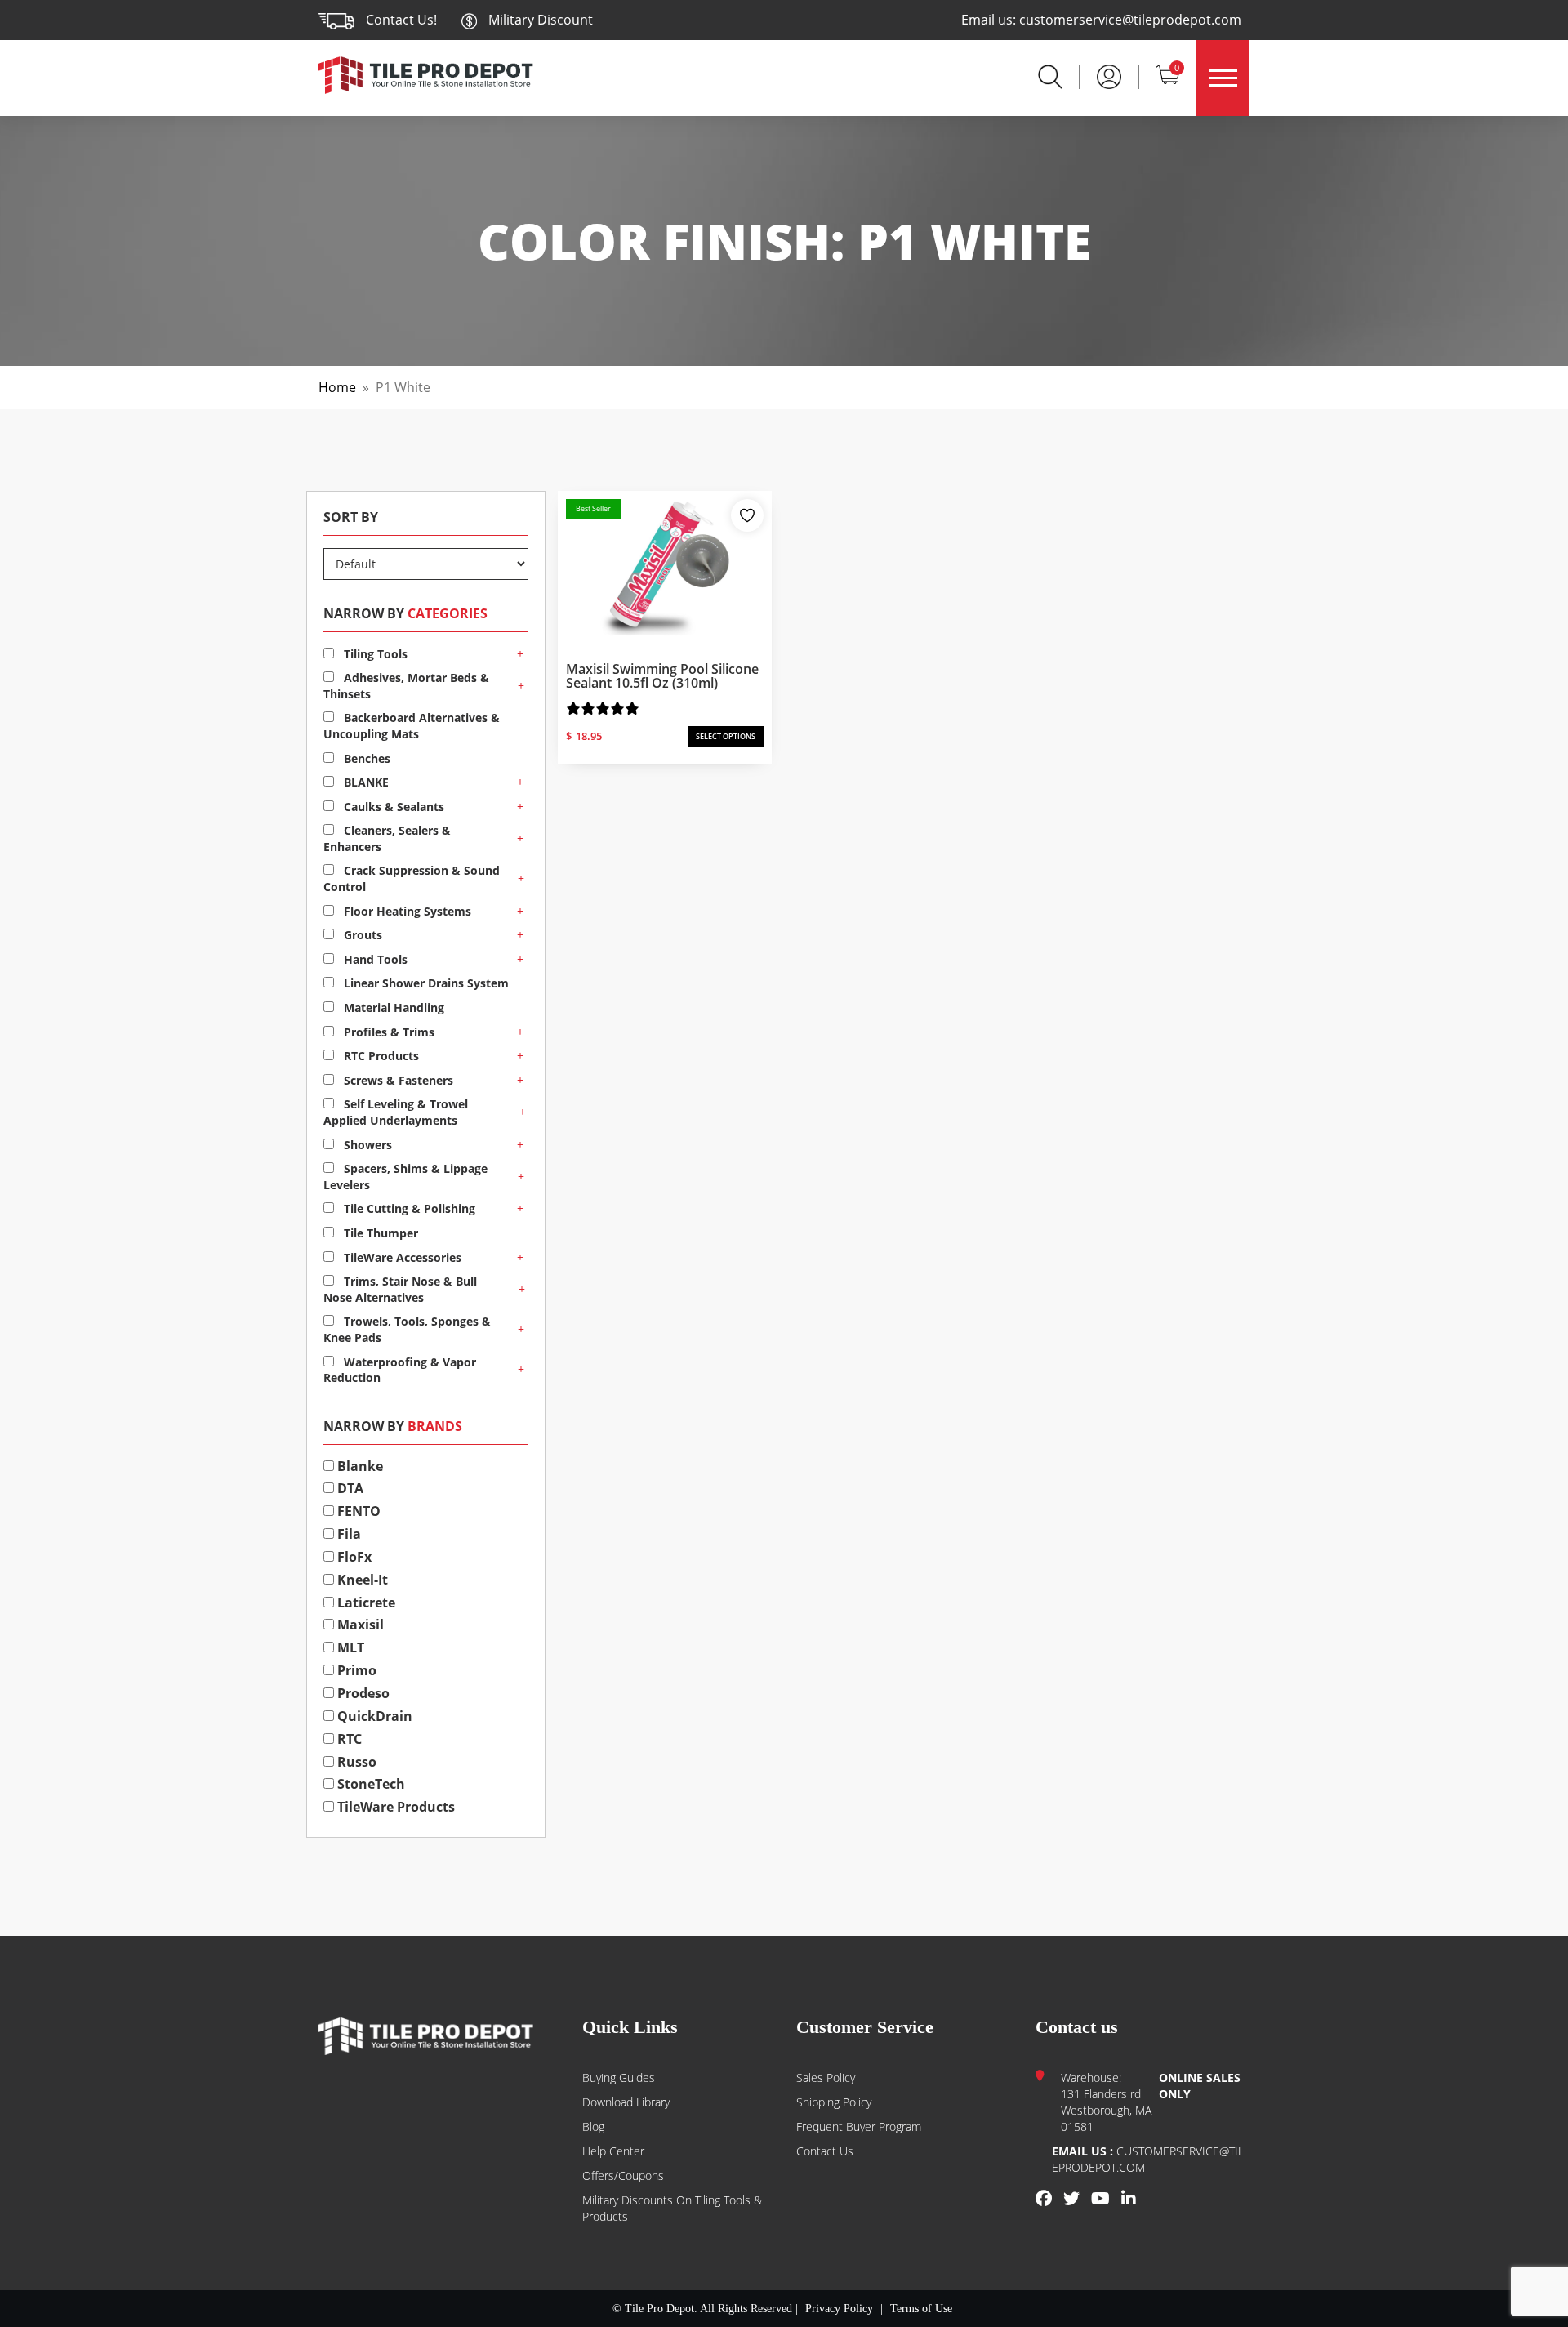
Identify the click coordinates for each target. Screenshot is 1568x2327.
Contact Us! (401, 20)
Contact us (825, 2151)
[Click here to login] (1109, 75)
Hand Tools (374, 959)
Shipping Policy (834, 2102)
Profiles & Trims (388, 1032)
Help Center (613, 2151)
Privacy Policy (839, 2309)
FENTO (357, 1511)
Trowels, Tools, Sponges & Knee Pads (407, 1329)
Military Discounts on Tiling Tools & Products (672, 2208)
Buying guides (619, 2077)
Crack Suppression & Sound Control (412, 878)
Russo (355, 1762)
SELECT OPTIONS (726, 736)
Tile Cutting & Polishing (408, 1208)
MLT (349, 1647)
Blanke (359, 1466)
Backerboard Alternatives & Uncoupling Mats (412, 726)
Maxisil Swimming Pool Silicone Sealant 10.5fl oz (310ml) (662, 676)
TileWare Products (394, 1807)
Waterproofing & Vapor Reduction (400, 1370)
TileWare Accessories (401, 1257)
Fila (347, 1534)
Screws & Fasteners (397, 1080)
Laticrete (365, 1603)
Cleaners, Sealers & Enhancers (387, 838)
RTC (348, 1739)
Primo (355, 1670)
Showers (366, 1145)
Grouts (361, 935)
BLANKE (365, 782)
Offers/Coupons (623, 2175)
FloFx (353, 1557)
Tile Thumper (379, 1233)
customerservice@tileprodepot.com (1130, 20)
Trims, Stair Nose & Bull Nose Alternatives (400, 1289)
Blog (593, 2126)
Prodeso (362, 1693)
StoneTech (370, 1784)
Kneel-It (361, 1580)
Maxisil (359, 1625)
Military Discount (539, 20)
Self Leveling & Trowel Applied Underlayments (396, 1112)
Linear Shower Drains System (425, 983)
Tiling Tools (374, 654)
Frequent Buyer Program (859, 2126)
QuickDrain (373, 1716)
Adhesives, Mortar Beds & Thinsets (406, 686)
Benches (365, 758)
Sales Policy (826, 2077)
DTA (349, 1488)
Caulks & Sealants (392, 807)
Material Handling (392, 1007)
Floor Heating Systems (406, 911)
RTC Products (380, 1056)
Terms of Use (921, 2309)
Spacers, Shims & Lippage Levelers (405, 1177)
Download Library (626, 2102)
